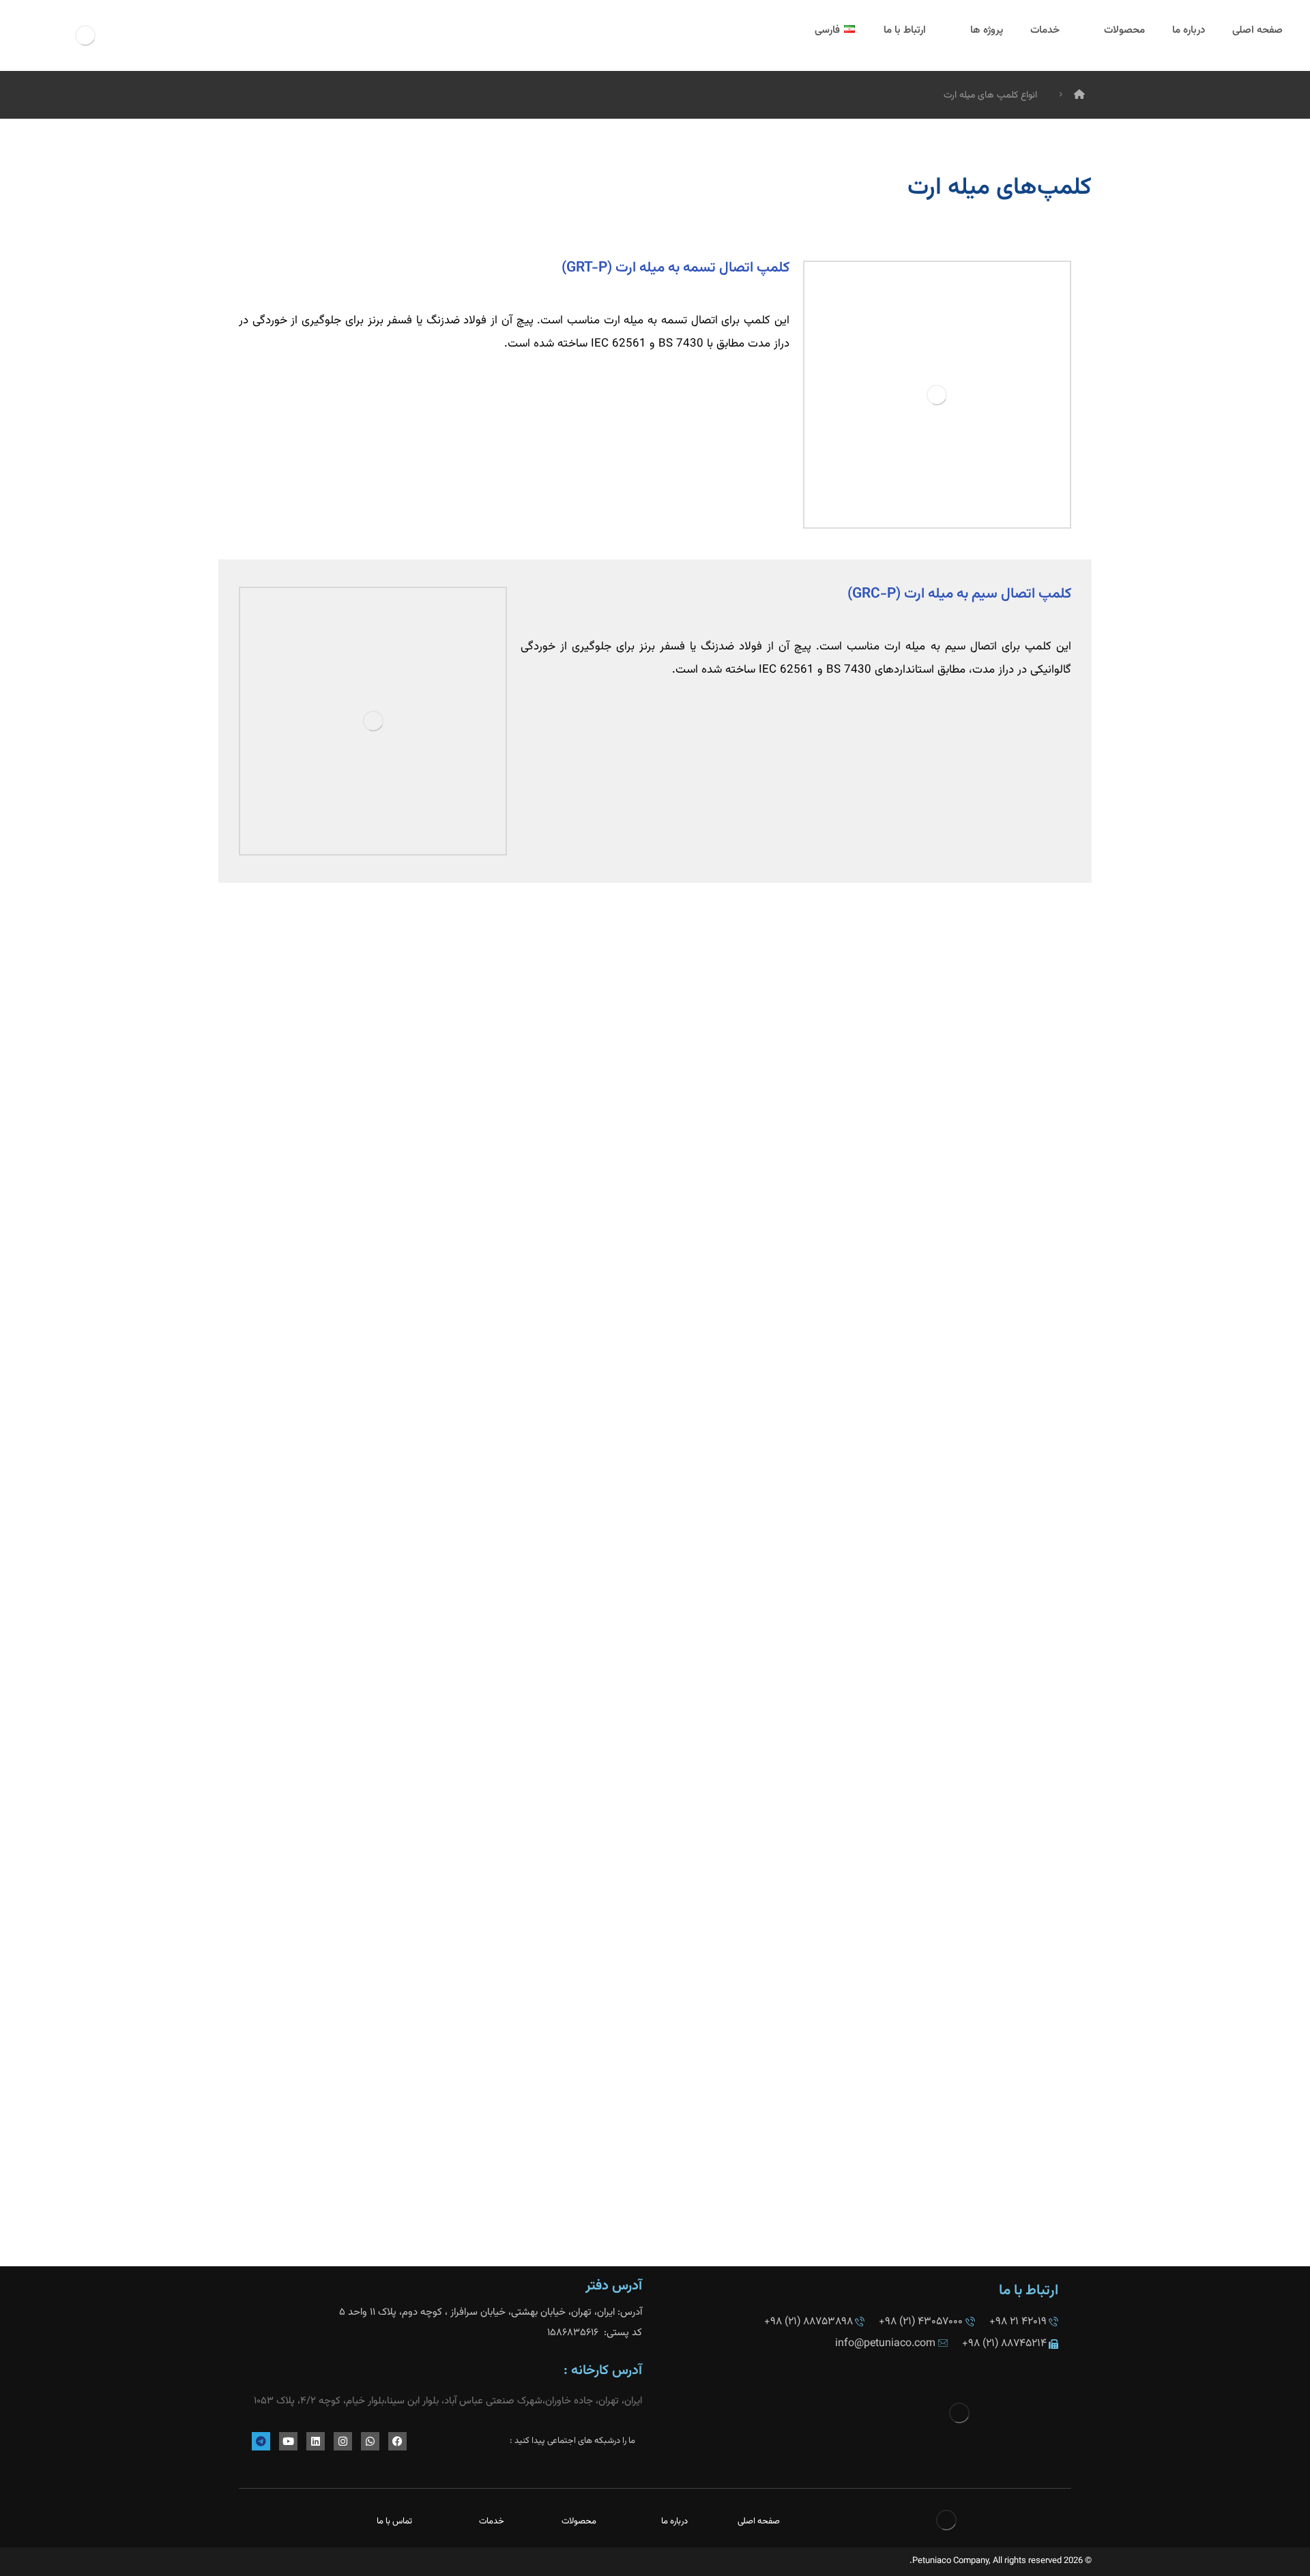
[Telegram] (261, 2441)
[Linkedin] (316, 2441)
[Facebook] (397, 2441)
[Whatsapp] (370, 2441)
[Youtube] (288, 2441)
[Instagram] (343, 2441)
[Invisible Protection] (85, 35)
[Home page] (1079, 96)
